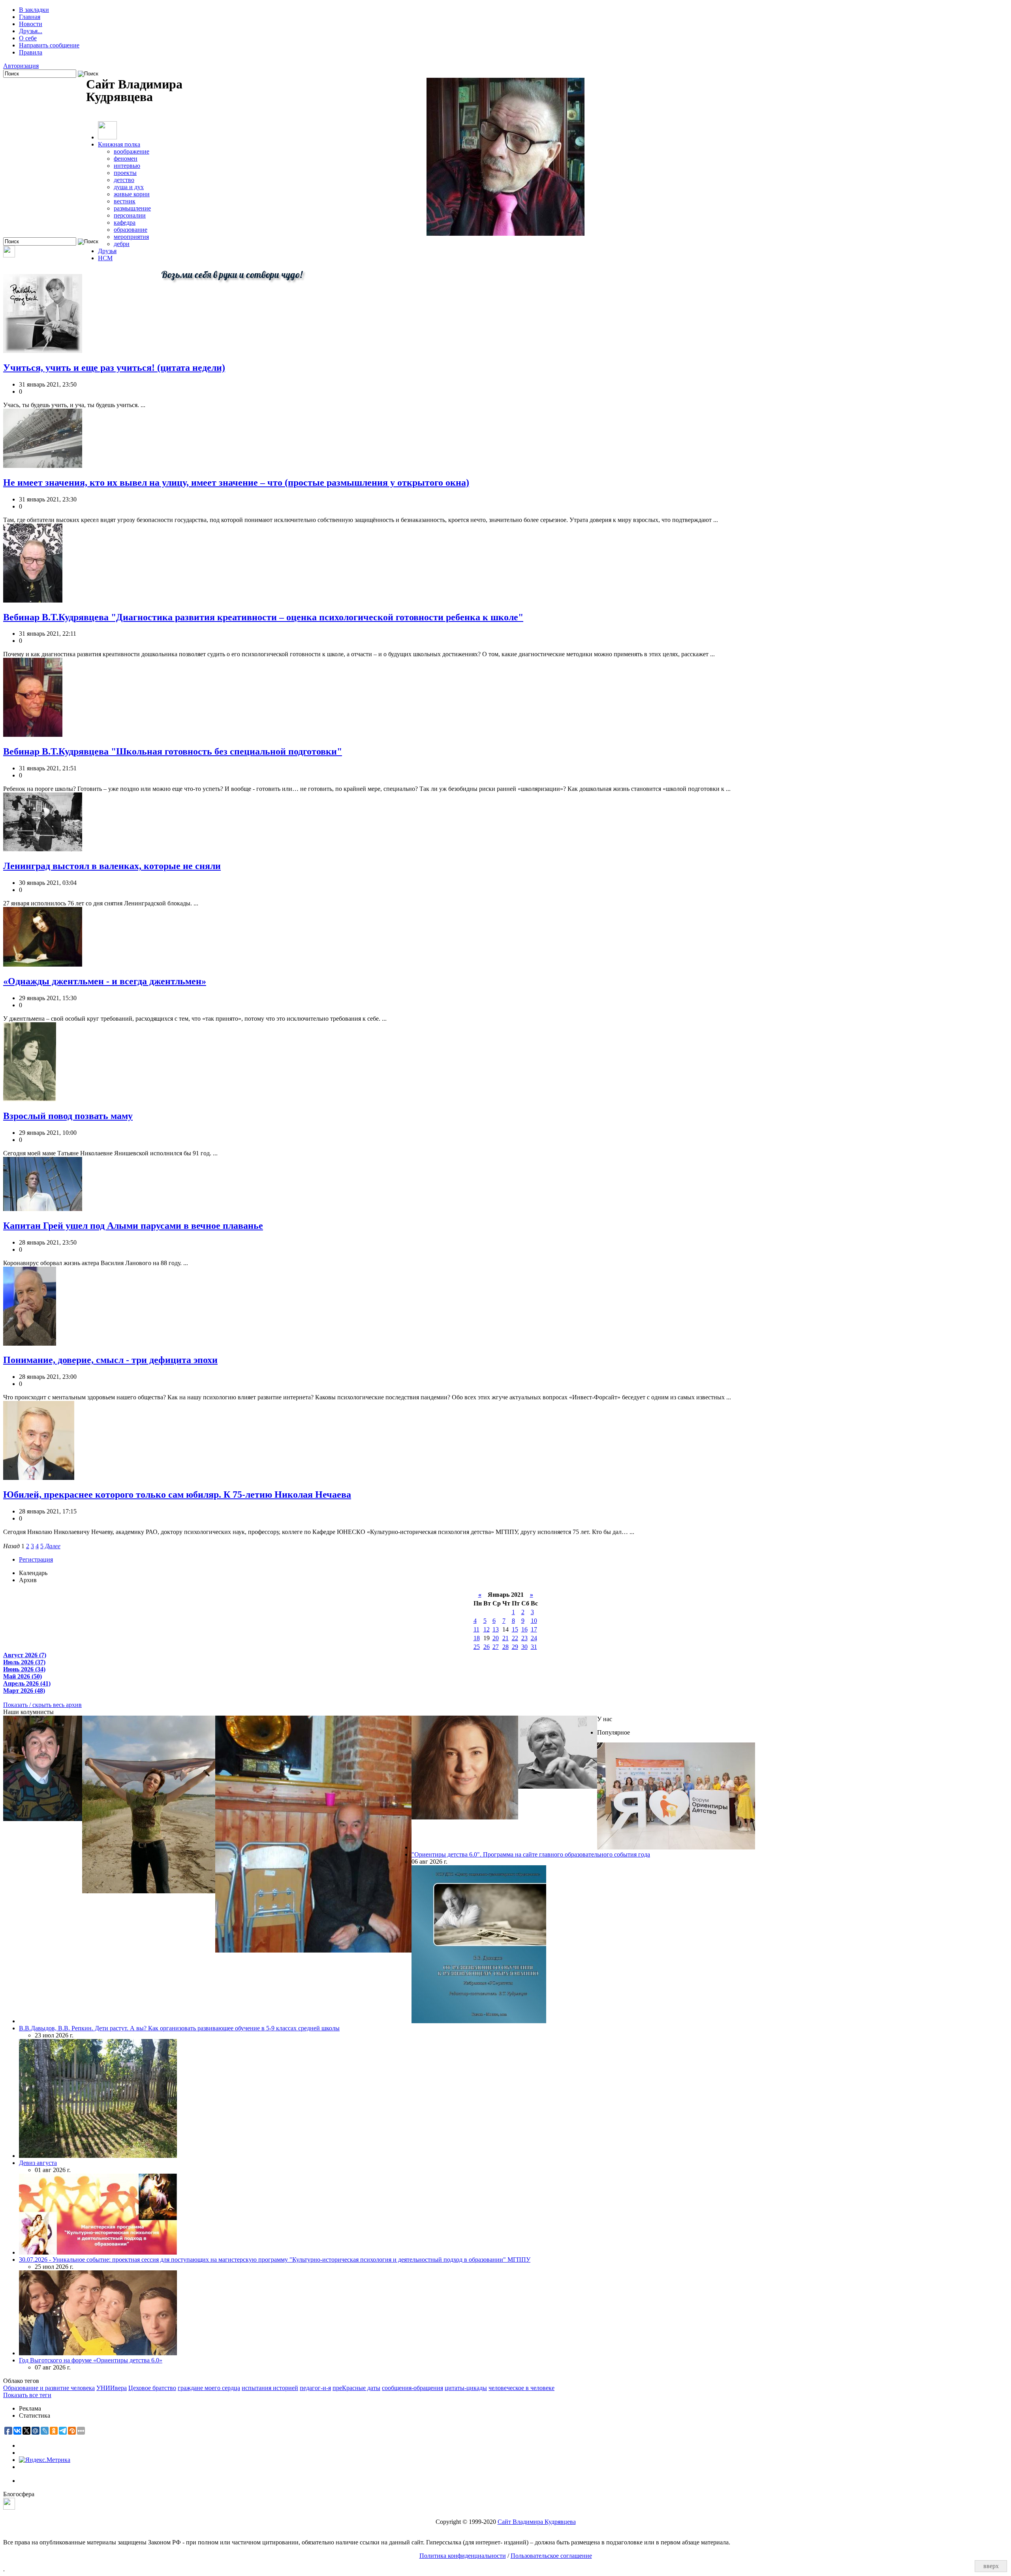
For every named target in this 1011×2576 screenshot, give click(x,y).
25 (477, 1647)
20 (496, 1638)
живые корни (132, 194)
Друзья (107, 251)
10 (534, 1621)
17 (534, 1629)
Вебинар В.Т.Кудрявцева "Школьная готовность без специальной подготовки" (173, 751)
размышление (132, 208)
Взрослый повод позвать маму (68, 1116)
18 (477, 1638)
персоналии (130, 215)
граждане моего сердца (209, 2388)
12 (487, 1629)
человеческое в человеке (521, 2388)
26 (487, 1647)
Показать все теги (27, 2395)
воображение (132, 151)
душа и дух (129, 187)
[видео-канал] (9, 255)
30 (524, 1647)
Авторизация (21, 66)
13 (496, 1629)
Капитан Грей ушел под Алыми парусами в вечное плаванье (133, 1226)
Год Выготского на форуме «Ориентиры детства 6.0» (91, 2360)
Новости (31, 24)
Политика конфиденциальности (463, 2556)
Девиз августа (38, 2163)
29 (515, 1647)
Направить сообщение (49, 45)
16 (524, 1629)
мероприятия (131, 237)
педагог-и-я (315, 2388)
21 (505, 1638)
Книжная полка (119, 144)
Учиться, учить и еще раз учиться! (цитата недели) (114, 368)
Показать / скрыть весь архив (42, 1705)
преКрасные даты (356, 2388)
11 (476, 1629)
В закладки (34, 10)
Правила (31, 52)
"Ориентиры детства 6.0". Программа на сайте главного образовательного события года (531, 1854)
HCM (105, 258)
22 (515, 1638)
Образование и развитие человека (49, 2388)
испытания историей (270, 2388)
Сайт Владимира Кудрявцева (537, 2522)
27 (496, 1647)
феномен (126, 159)
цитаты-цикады (466, 2388)
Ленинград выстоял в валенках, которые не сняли (112, 866)
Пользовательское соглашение (551, 2556)
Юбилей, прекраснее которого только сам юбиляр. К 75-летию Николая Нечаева (177, 1495)
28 (505, 1647)
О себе (28, 38)
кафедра (125, 222)
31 (534, 1647)
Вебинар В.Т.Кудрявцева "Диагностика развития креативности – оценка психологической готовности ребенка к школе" (263, 617)
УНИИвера (112, 2388)
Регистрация (36, 1559)
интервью (127, 166)
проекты (125, 173)
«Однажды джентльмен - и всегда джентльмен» (105, 981)
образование (131, 230)
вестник (125, 201)
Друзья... (31, 31)
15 (515, 1629)
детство (124, 180)
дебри (122, 244)
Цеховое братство (152, 2388)
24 (534, 1638)
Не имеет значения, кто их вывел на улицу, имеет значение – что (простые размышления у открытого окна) (236, 483)
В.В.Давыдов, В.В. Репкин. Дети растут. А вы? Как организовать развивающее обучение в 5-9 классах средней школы (179, 2028)
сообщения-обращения (412, 2388)
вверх (991, 2566)
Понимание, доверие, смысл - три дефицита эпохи (110, 1360)
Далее (53, 1546)
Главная (30, 17)
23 (524, 1638)
